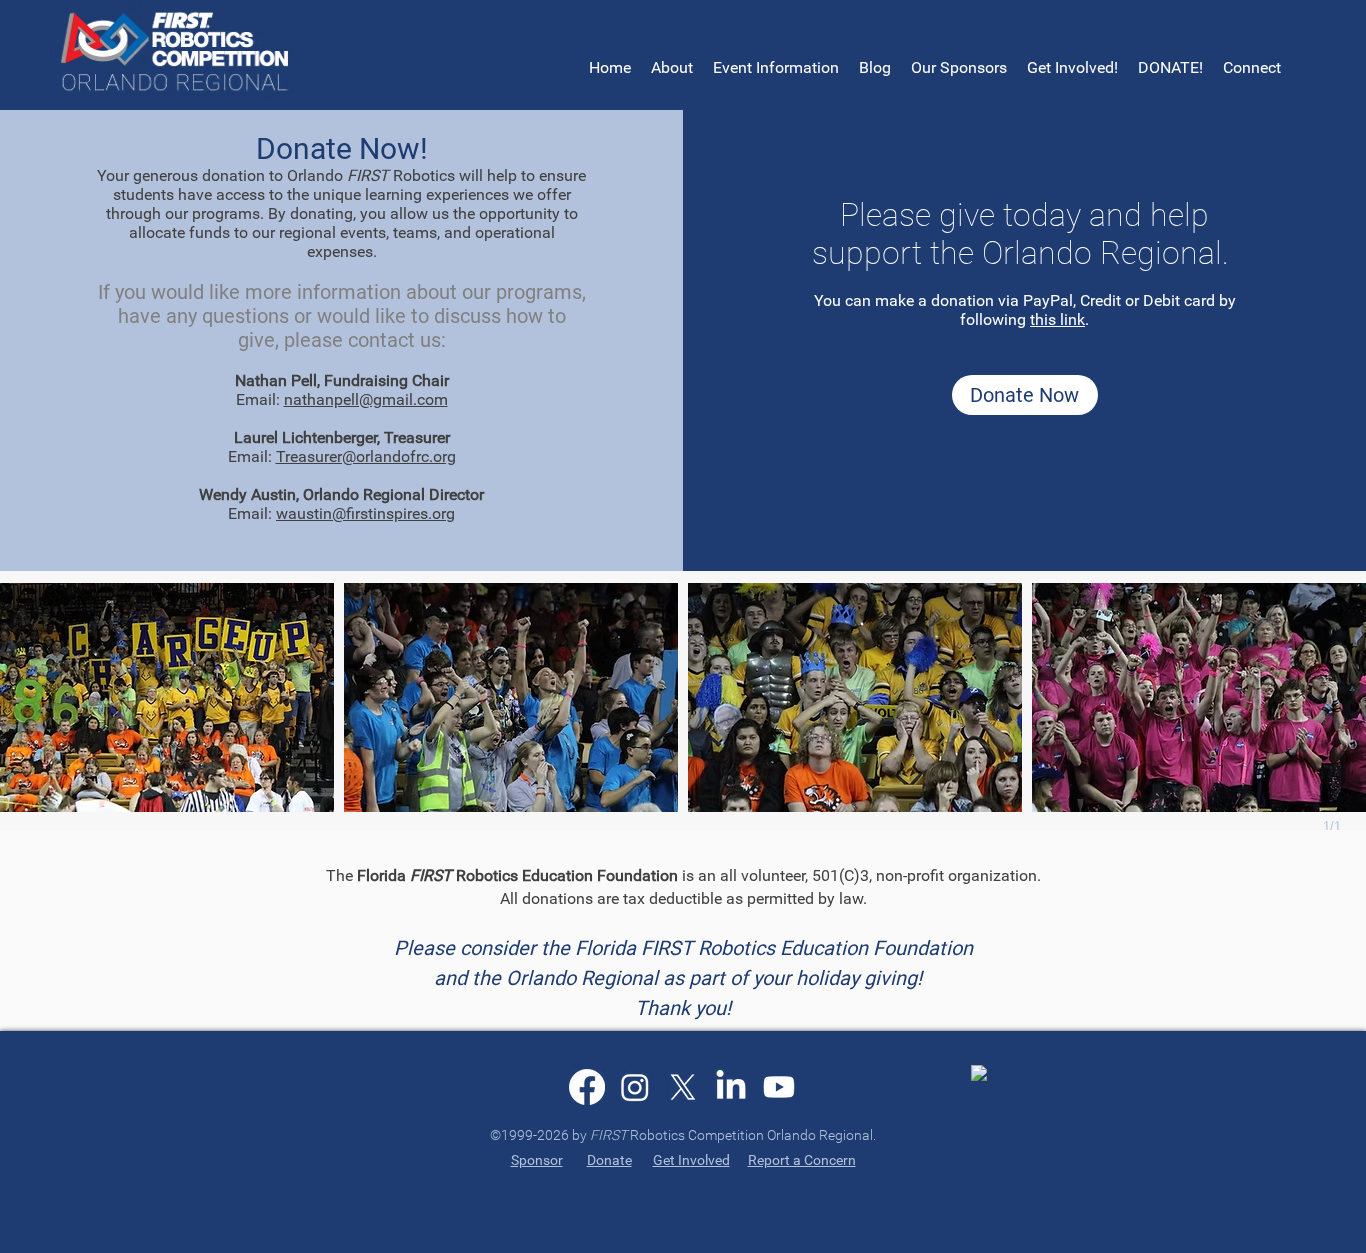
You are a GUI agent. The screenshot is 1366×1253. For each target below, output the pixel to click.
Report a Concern (802, 1160)
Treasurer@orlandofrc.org (366, 456)
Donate (609, 1160)
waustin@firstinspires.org (365, 513)
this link (1057, 319)
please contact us (362, 340)
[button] (776, 68)
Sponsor (537, 1160)
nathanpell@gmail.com (366, 399)
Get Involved (691, 1160)
